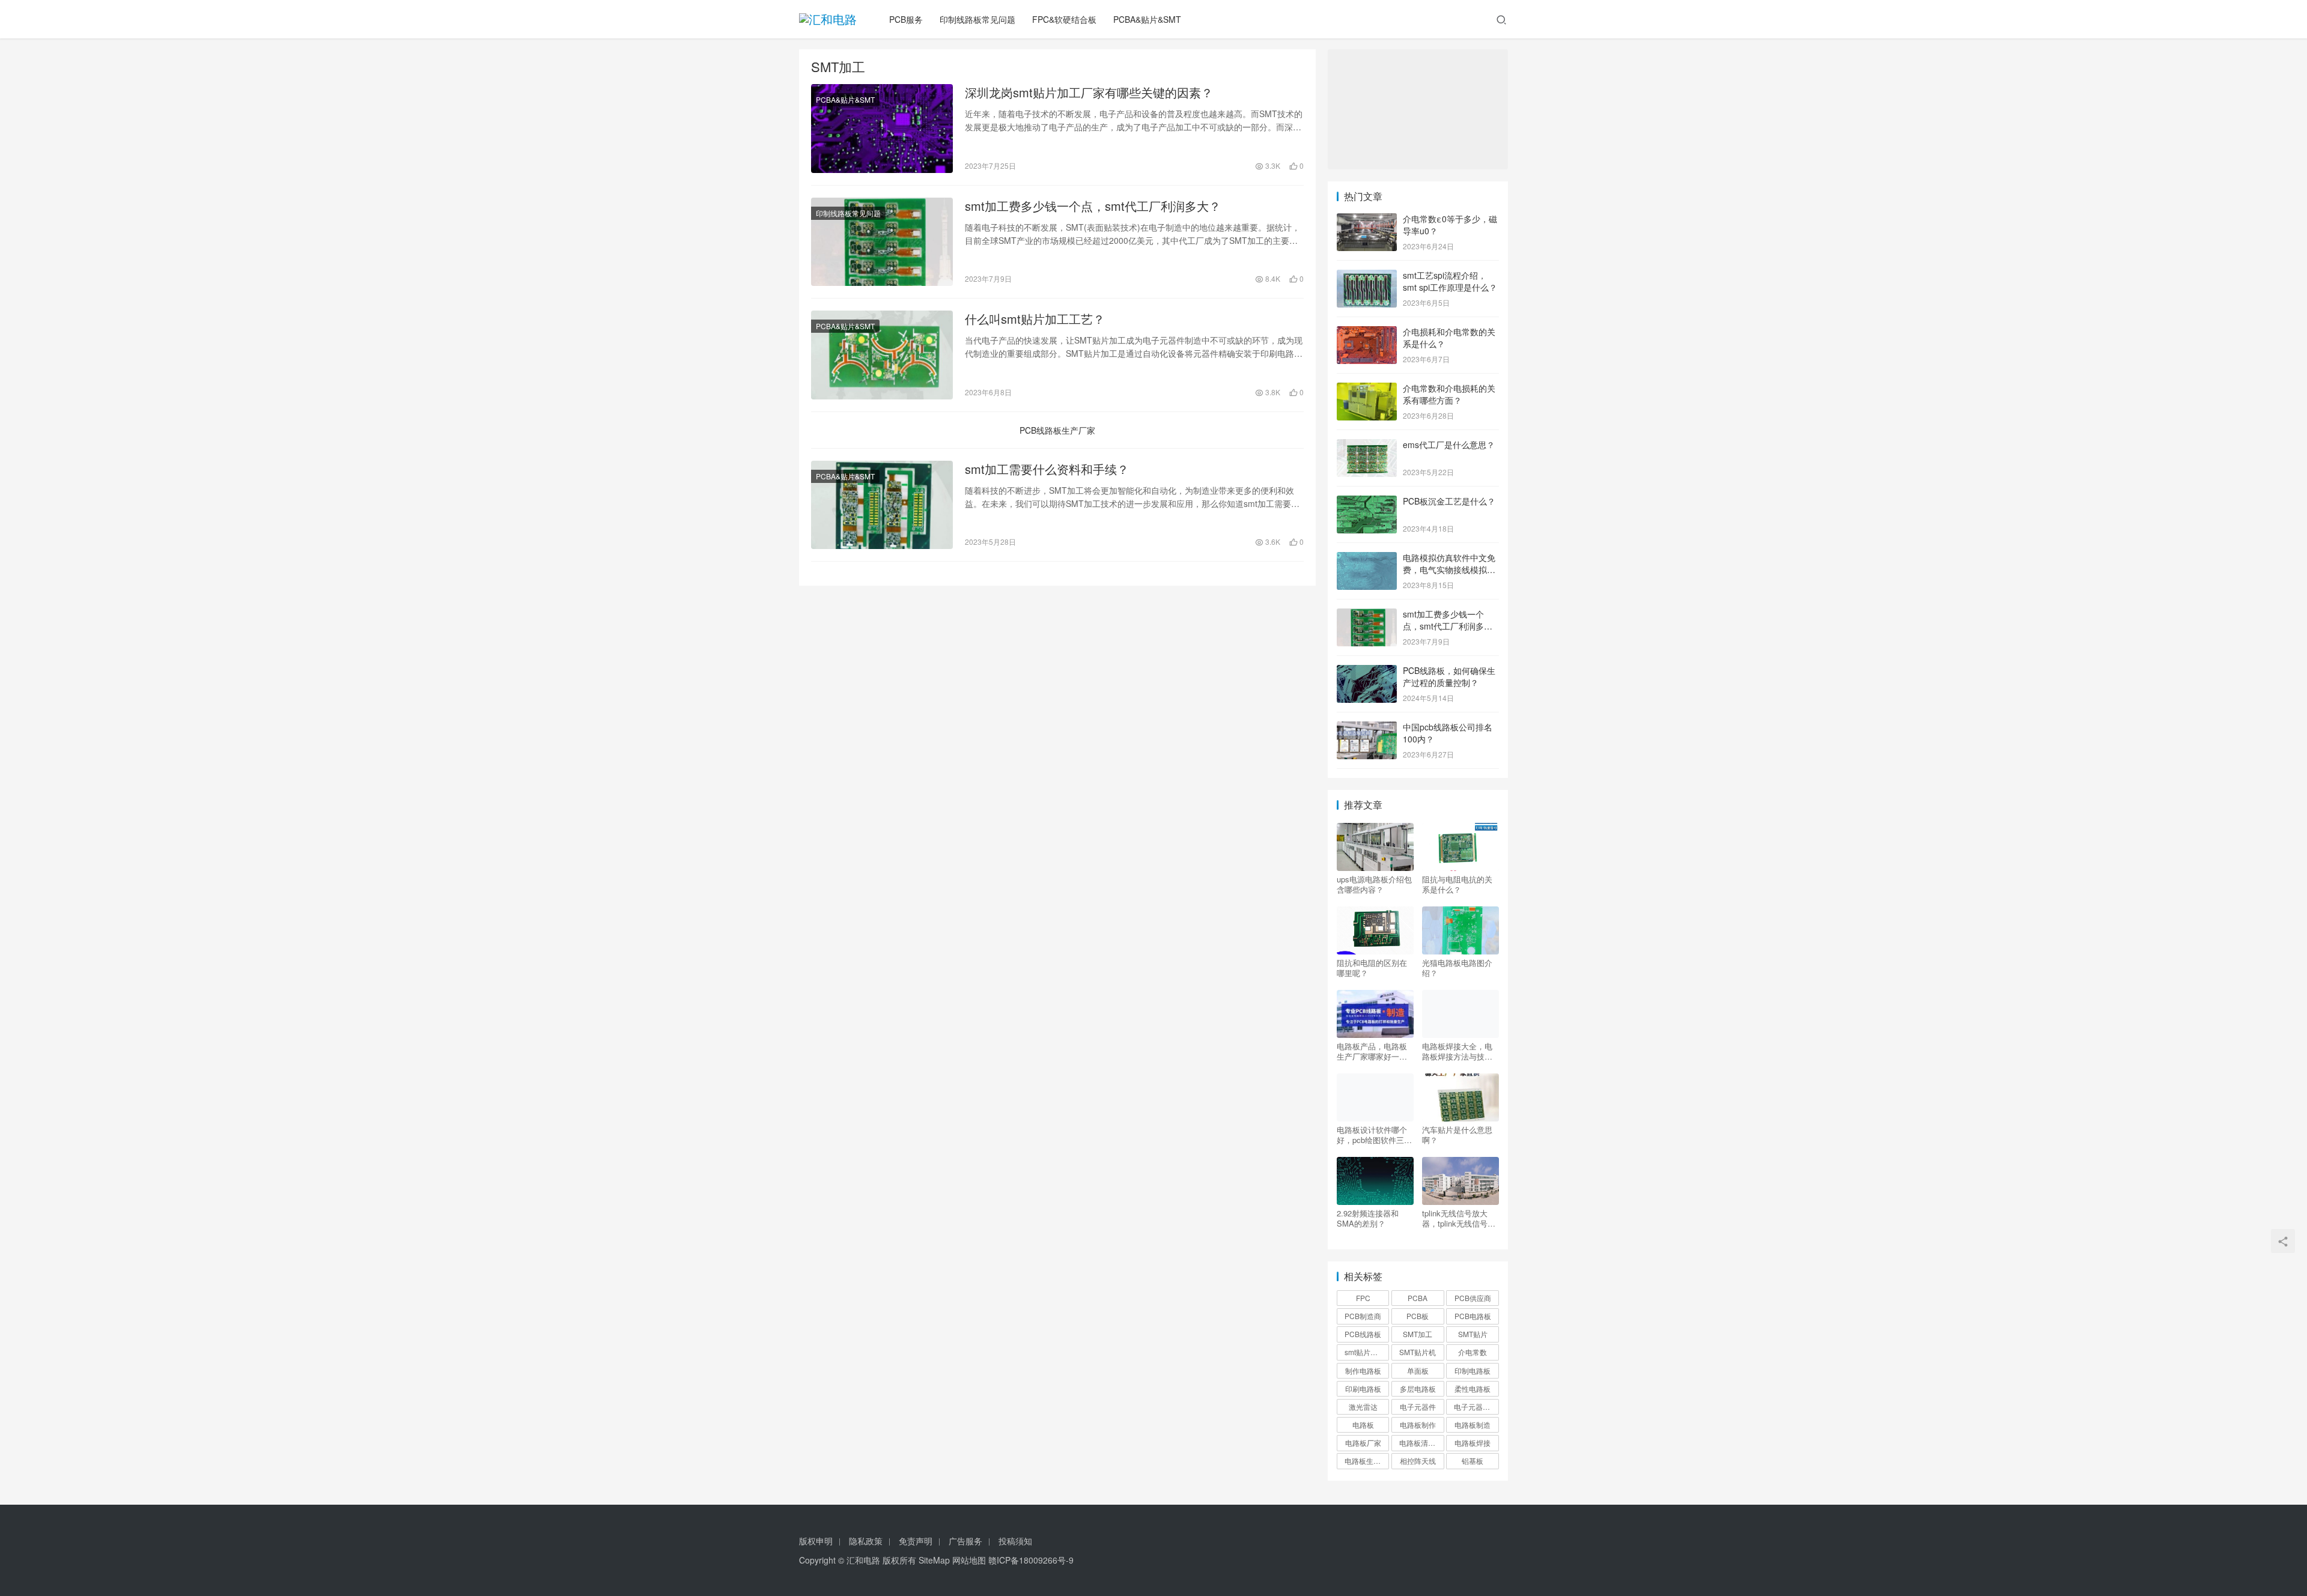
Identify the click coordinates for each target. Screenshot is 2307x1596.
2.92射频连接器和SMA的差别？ (1368, 1218)
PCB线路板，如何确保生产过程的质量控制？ (1449, 676)
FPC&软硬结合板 (1064, 19)
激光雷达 (1363, 1406)
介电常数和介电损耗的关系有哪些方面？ (1449, 394)
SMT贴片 (1473, 1334)
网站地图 (969, 1560)
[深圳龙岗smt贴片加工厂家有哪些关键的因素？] (882, 129)
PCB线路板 (1363, 1334)
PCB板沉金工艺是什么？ (1449, 501)
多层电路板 (1418, 1388)
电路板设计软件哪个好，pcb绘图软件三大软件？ (1374, 1135)
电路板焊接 (1473, 1443)
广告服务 (965, 1541)
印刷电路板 (1363, 1388)
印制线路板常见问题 (977, 19)
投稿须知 (1015, 1541)
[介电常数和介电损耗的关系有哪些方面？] (1367, 389)
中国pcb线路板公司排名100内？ (1448, 733)
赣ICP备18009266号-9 (1031, 1560)
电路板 (1363, 1425)
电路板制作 (1418, 1425)
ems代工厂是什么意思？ (1449, 445)
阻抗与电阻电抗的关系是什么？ (1457, 884)
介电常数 (1473, 1352)
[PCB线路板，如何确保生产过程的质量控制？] (1367, 672)
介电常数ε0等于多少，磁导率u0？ (1450, 225)
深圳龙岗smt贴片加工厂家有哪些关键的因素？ (1089, 93)
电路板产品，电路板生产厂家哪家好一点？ (1372, 1051)
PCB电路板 (1473, 1316)
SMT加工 (1418, 1334)
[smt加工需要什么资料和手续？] (882, 505)
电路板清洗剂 (1421, 1443)
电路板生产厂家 (1367, 1461)
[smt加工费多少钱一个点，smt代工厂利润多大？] (882, 242)
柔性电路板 (1473, 1388)
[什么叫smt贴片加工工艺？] (882, 355)
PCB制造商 (1363, 1316)
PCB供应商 (1473, 1298)
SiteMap (934, 1560)
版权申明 (816, 1541)
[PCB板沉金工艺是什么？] (1367, 502)
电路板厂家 (1363, 1443)
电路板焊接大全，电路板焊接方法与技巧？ (1457, 1051)
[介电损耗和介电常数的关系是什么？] (1367, 333)
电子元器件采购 (1476, 1406)
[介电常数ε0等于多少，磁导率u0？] (1367, 220)
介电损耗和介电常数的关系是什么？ (1449, 338)
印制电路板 (1473, 1370)
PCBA (1418, 1298)
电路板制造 (1473, 1425)
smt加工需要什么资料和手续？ (1047, 469)
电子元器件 (1418, 1406)
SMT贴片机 (1418, 1352)
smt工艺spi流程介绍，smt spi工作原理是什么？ (1450, 281)
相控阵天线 (1418, 1461)
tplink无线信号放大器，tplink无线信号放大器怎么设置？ (1459, 1218)
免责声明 (916, 1541)
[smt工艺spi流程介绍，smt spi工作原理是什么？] (1367, 276)
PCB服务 (906, 19)
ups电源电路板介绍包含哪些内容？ (1374, 884)
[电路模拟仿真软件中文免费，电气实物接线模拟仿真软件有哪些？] (1367, 559)
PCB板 (1418, 1316)
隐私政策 (866, 1541)
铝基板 (1473, 1461)
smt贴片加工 (1365, 1352)
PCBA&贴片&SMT (1147, 19)
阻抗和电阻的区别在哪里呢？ (1372, 968)
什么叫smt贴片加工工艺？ (1035, 319)
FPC (1363, 1298)
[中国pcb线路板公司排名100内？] (1367, 728)
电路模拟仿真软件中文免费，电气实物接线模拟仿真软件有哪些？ (1449, 569)
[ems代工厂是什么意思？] (1367, 446)
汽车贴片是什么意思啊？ (1457, 1135)
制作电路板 (1363, 1370)
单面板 (1418, 1370)
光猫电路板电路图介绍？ (1457, 968)
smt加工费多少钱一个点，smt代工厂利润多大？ (1093, 206)
